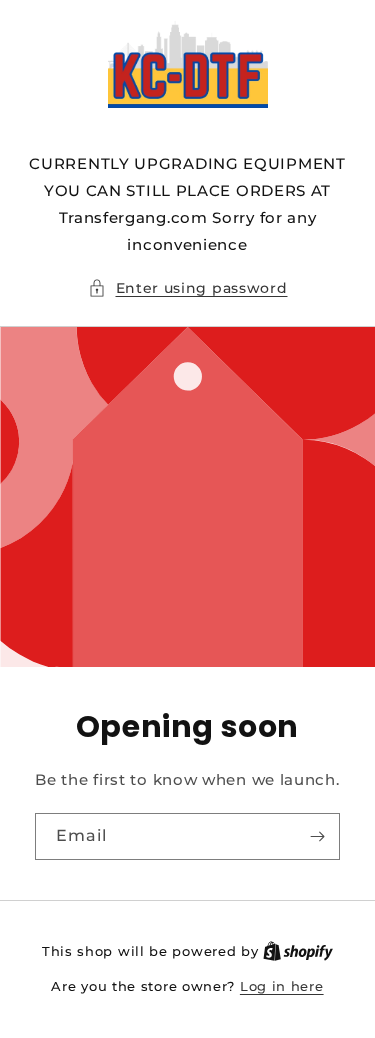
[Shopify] (298, 951)
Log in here (282, 986)
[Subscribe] (317, 836)
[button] (188, 288)
